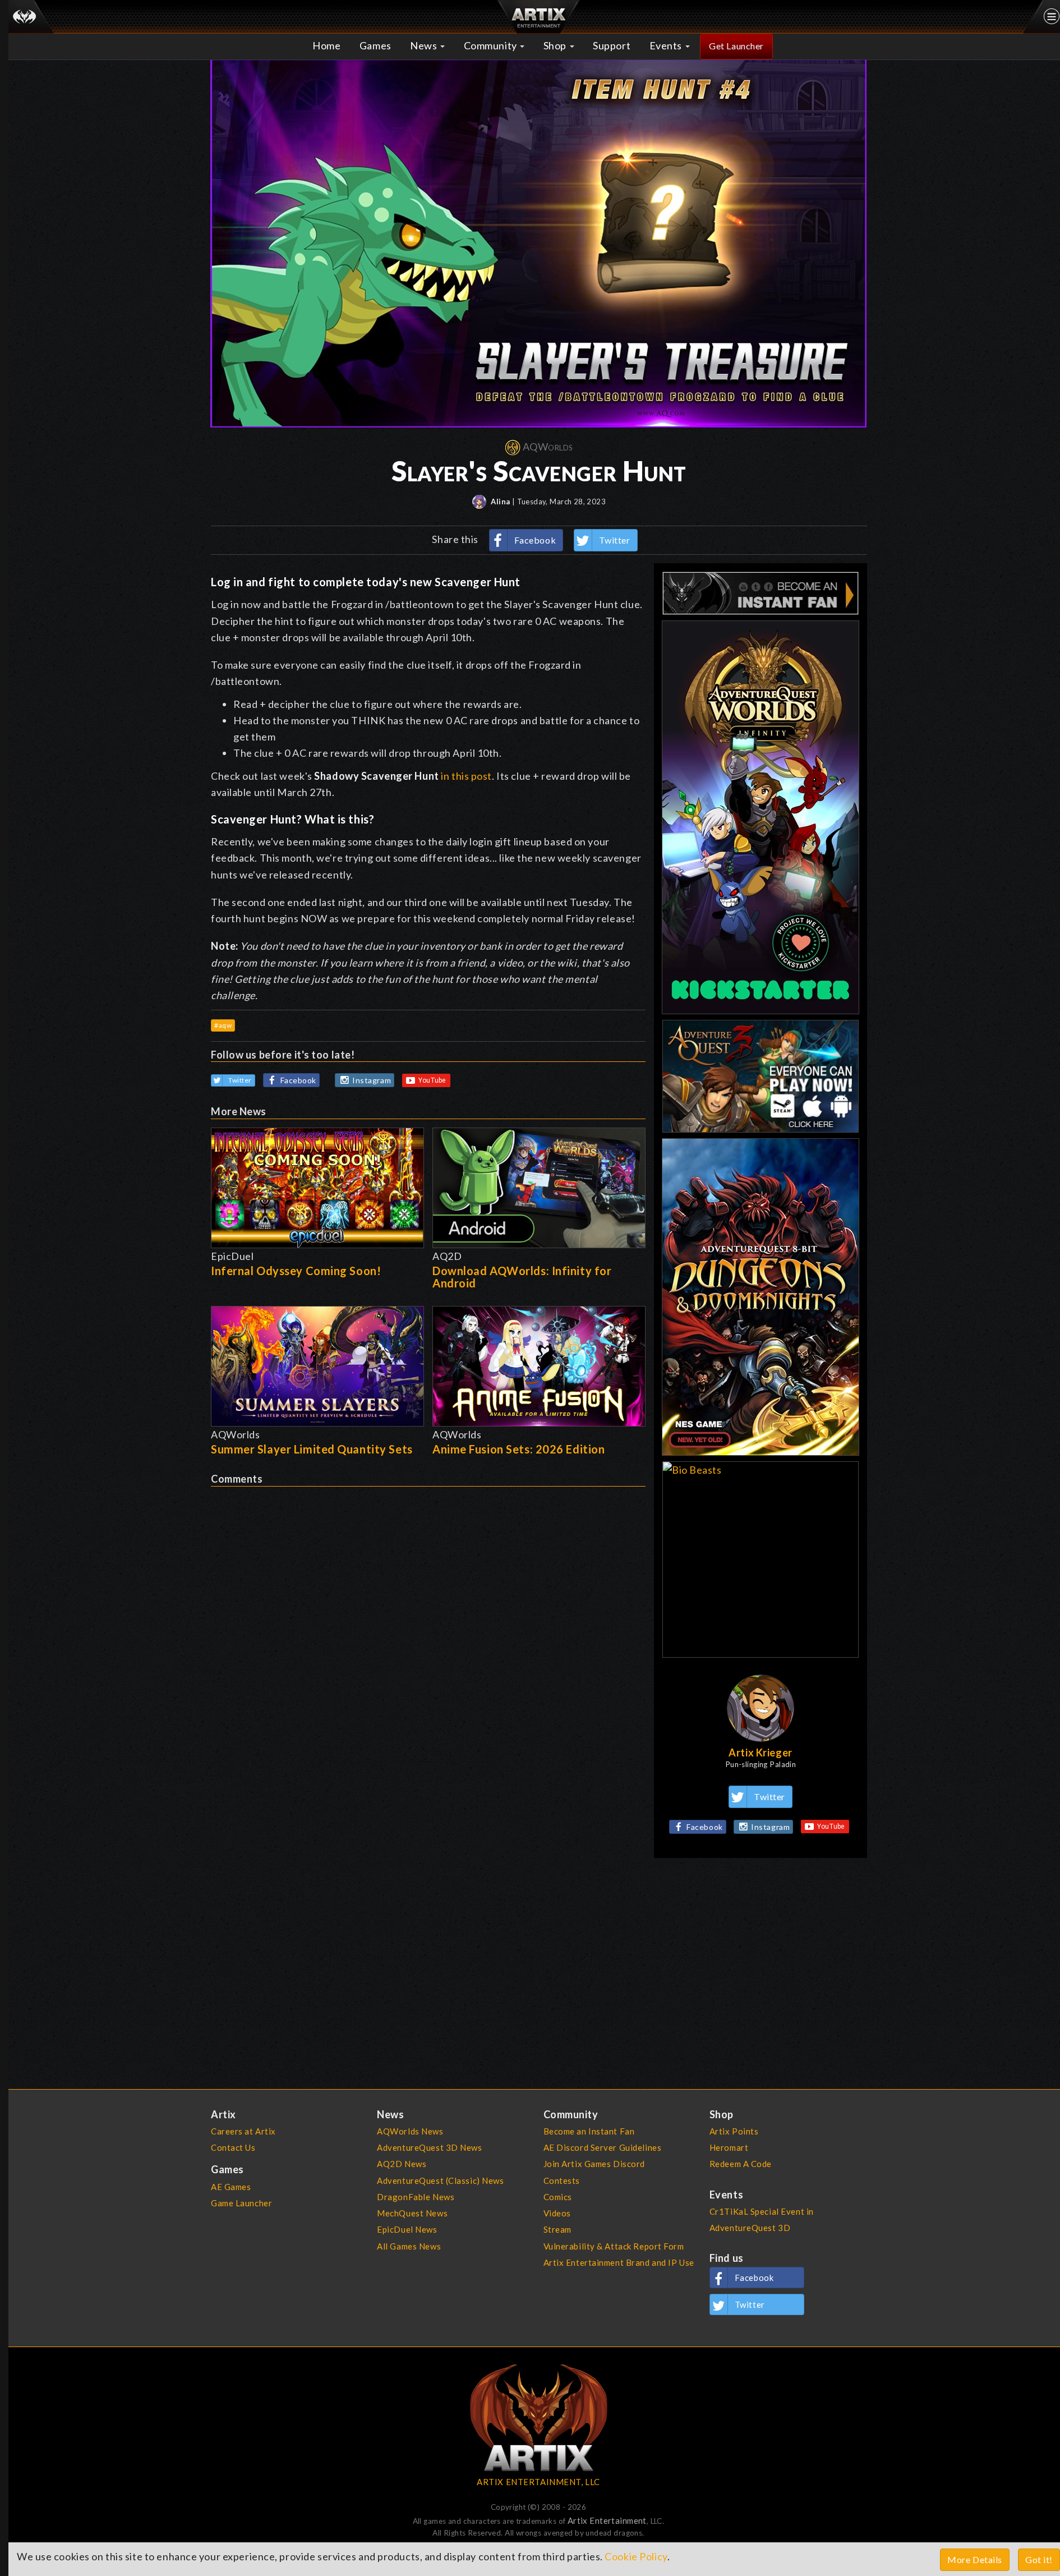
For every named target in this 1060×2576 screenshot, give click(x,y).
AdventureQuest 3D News (429, 2147)
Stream (557, 2229)
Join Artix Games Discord (594, 2164)
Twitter (615, 540)
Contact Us (233, 2147)
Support (612, 45)
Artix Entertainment (607, 2520)
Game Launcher (241, 2203)
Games (375, 45)
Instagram (372, 1080)
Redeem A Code (741, 2164)
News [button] (425, 45)
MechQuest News (412, 2213)
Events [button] (667, 45)
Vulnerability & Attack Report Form (614, 2246)
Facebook (535, 540)
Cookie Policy (636, 2556)
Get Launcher (736, 46)
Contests (562, 2181)
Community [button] (492, 45)
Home (326, 45)
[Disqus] (428, 1627)
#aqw (223, 1025)
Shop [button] (556, 45)
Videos (557, 2213)
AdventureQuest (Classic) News (440, 2181)
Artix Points (734, 2131)
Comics (558, 2197)
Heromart (729, 2147)
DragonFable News (416, 2197)
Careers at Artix (243, 2131)
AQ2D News (402, 2164)
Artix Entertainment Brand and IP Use (619, 2262)
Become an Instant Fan (589, 2131)
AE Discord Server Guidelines (603, 2147)
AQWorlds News (410, 2131)
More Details (975, 2559)
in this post (466, 776)
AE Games (231, 2187)
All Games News (409, 2246)
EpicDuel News (407, 2229)
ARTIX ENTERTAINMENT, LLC (538, 2482)
